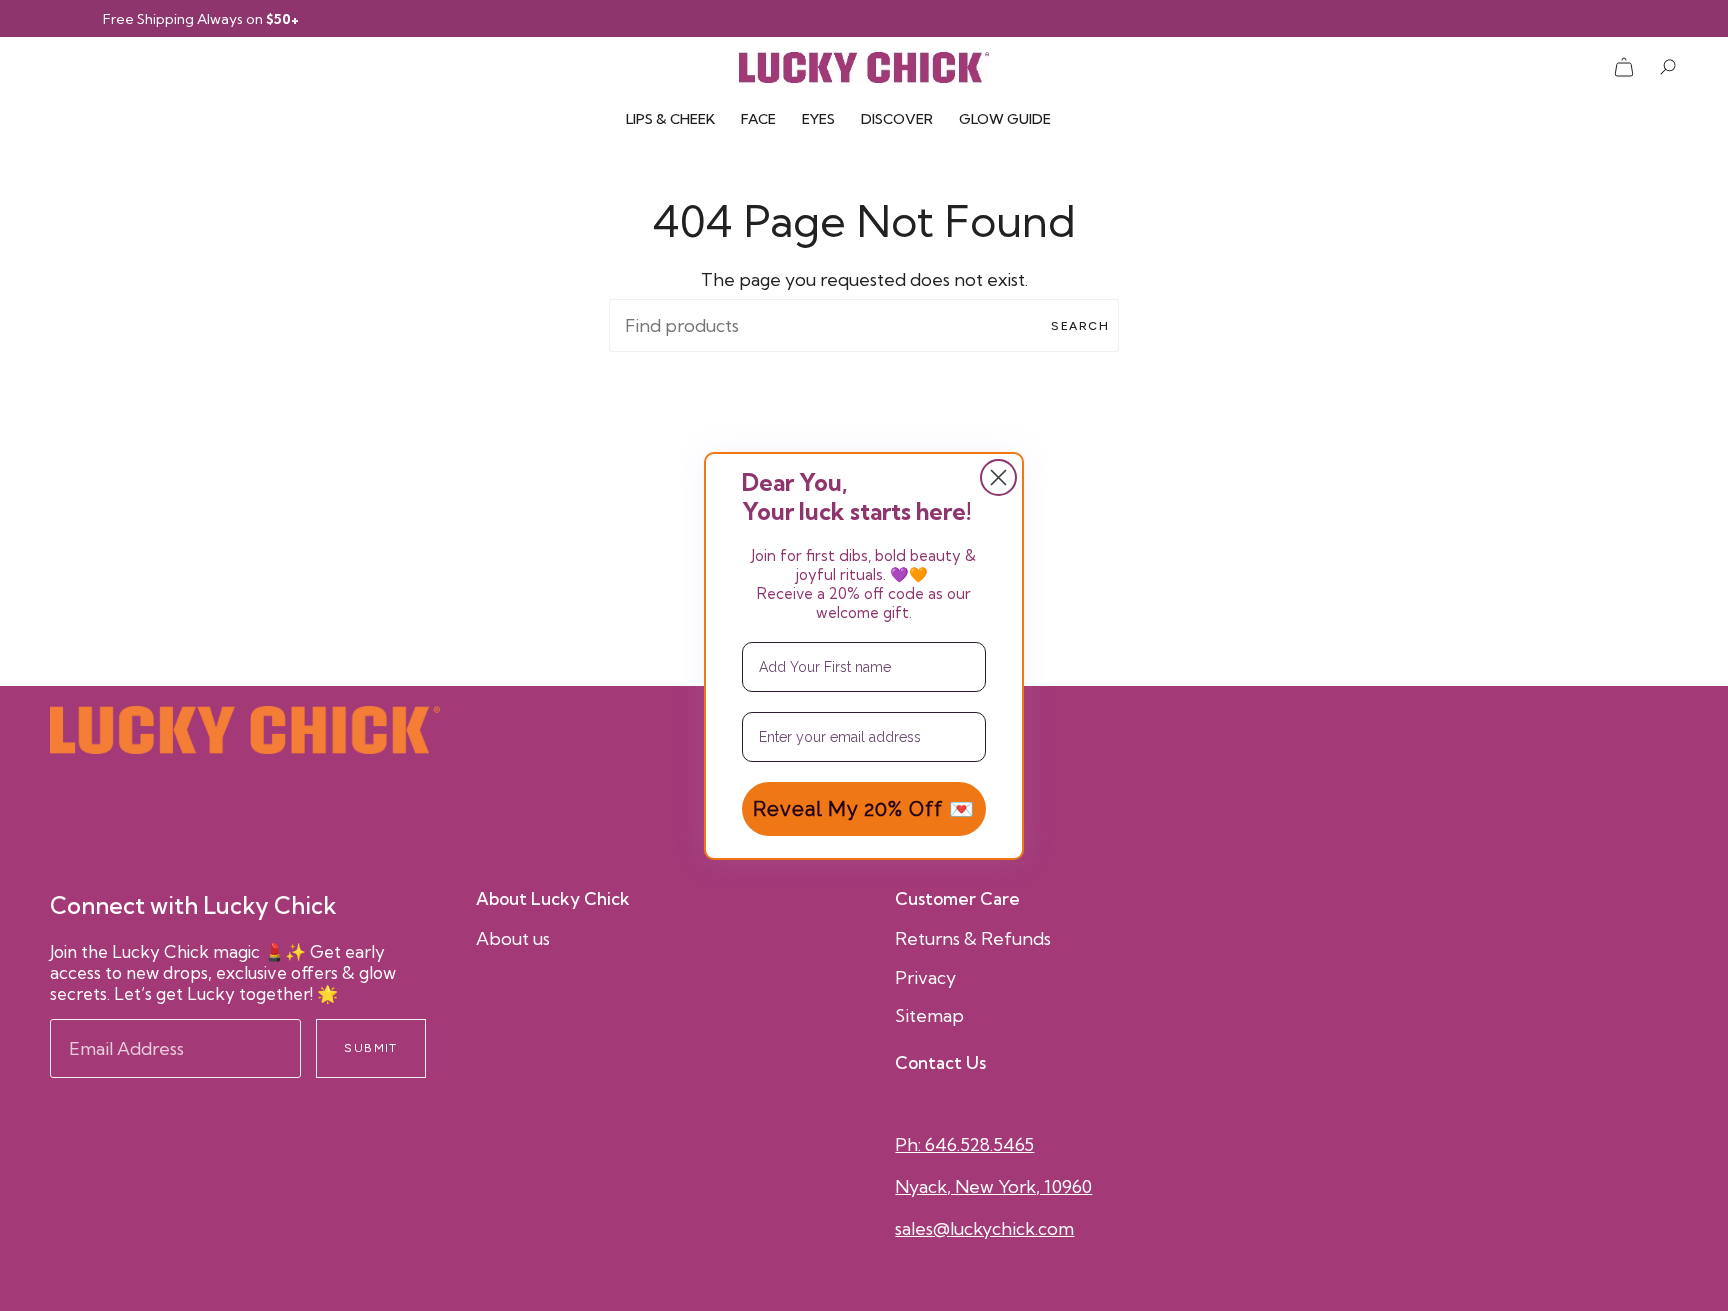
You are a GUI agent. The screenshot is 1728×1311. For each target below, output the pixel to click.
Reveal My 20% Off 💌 (864, 809)
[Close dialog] (998, 477)
